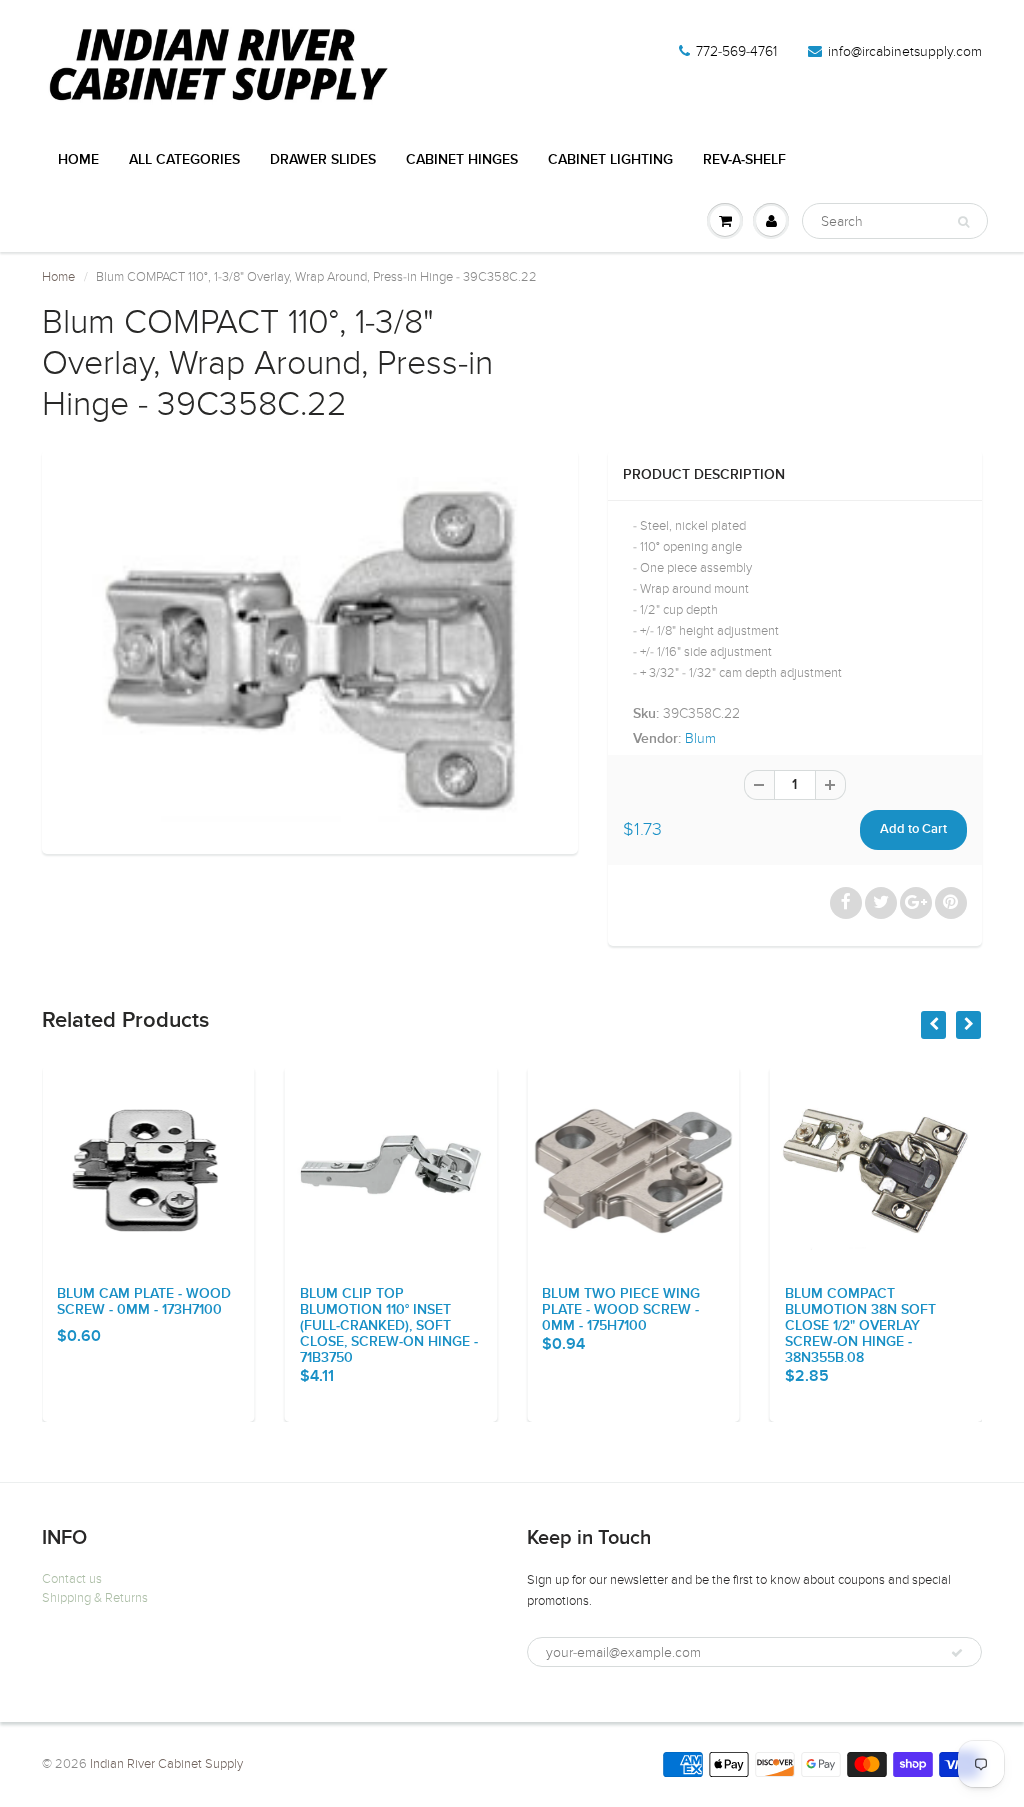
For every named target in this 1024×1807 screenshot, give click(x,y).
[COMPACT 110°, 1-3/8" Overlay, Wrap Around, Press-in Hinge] (310, 649)
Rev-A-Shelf (744, 160)
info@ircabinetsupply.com (905, 51)
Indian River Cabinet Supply (166, 1764)
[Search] (963, 222)
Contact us (72, 1579)
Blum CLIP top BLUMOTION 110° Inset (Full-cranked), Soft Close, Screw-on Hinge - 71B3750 (264, 1326)
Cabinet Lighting (610, 160)
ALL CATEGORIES (184, 160)
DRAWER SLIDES (323, 160)
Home (78, 160)
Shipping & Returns (95, 1598)
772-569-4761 (736, 51)
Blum (700, 738)
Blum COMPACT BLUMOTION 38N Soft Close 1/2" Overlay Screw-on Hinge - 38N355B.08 (735, 1326)
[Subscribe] (957, 1653)
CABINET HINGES (462, 160)
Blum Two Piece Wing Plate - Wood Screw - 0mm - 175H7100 (497, 1310)
